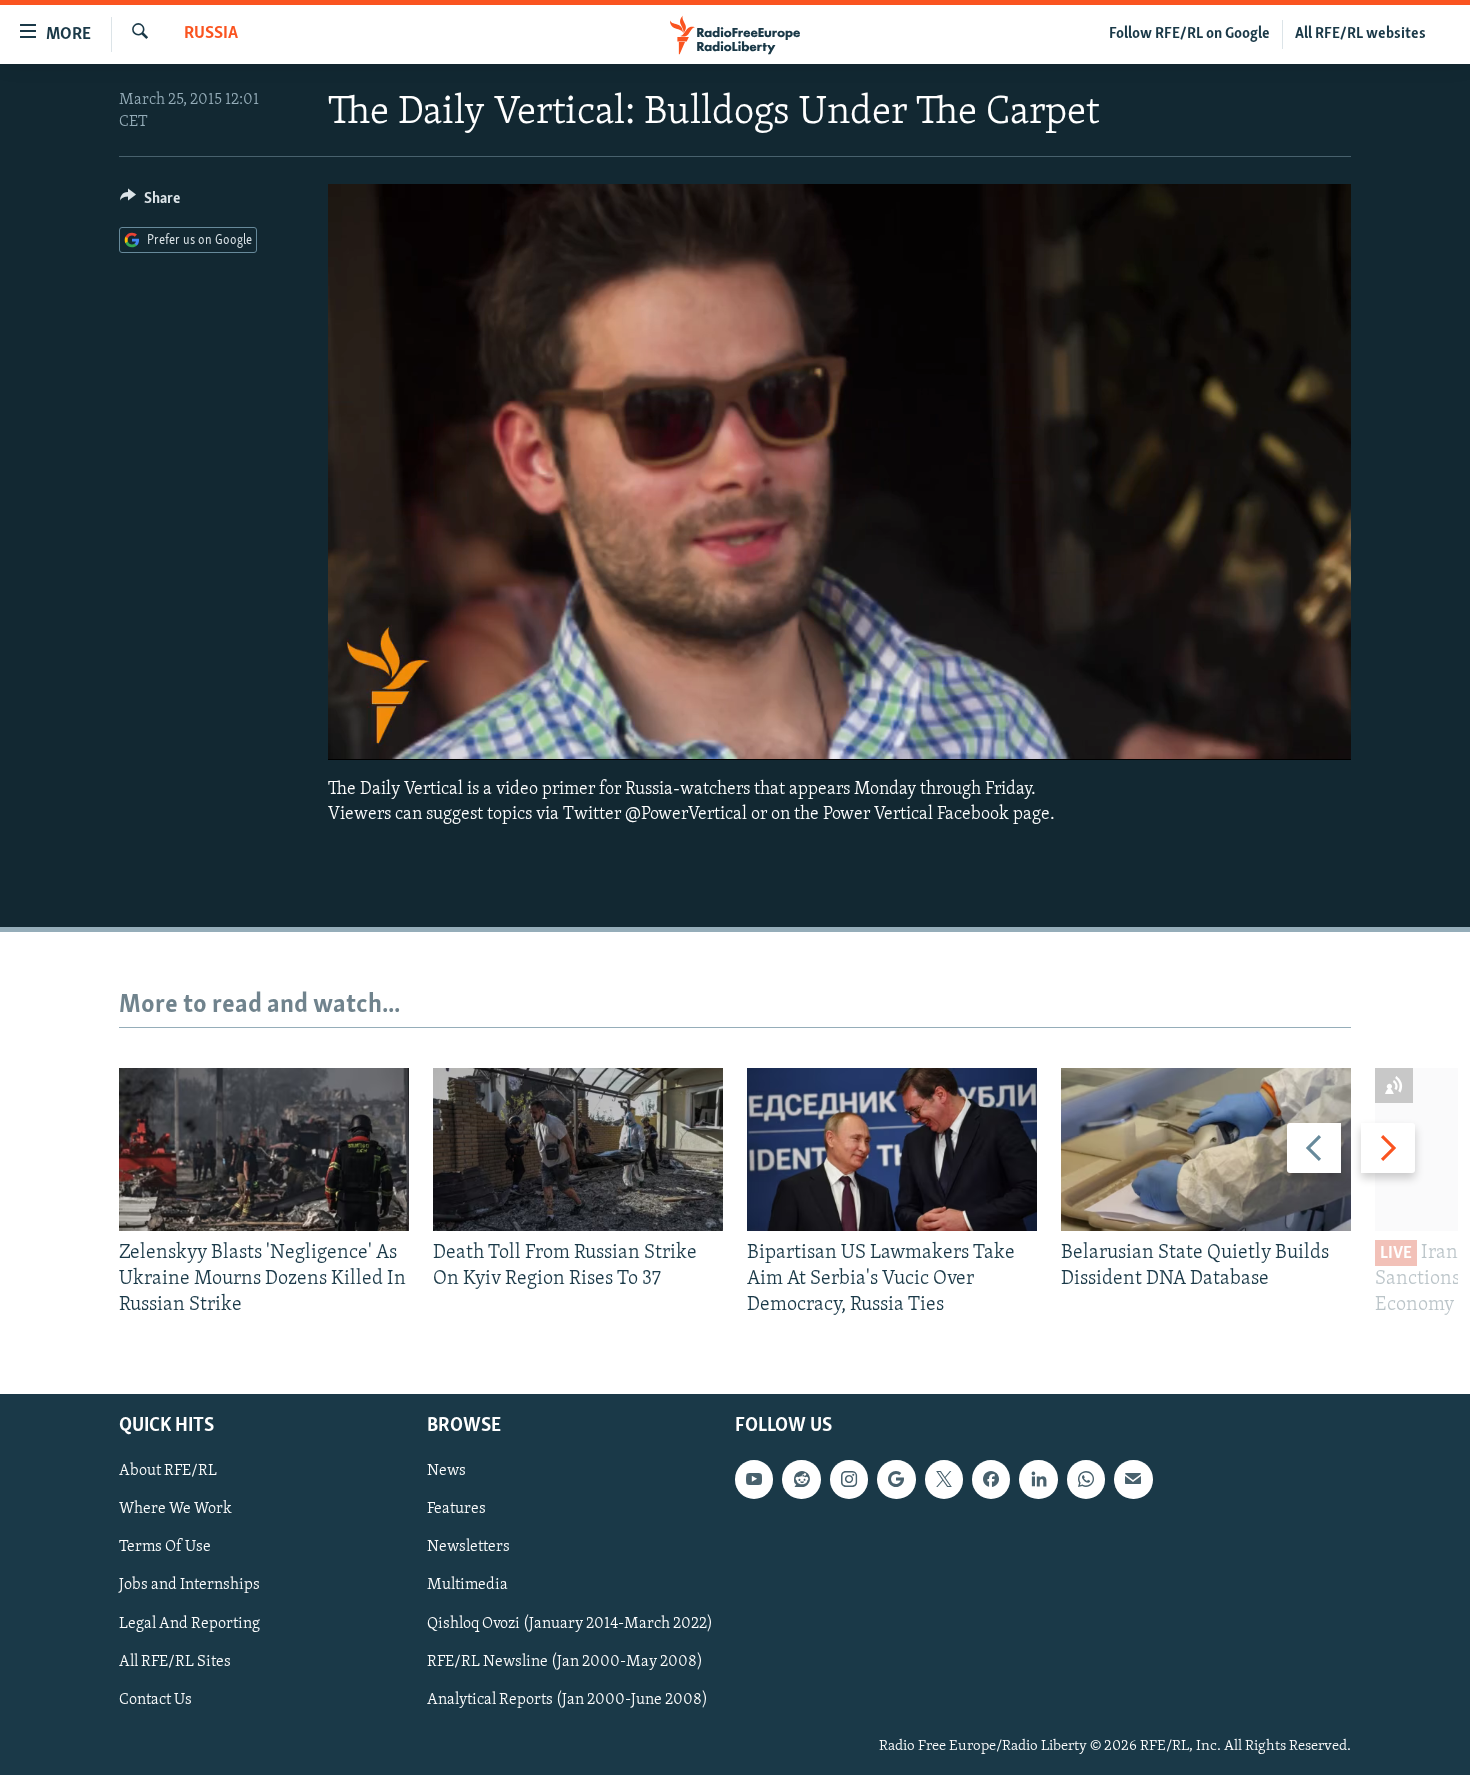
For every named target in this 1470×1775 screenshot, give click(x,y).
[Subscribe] (1133, 1479)
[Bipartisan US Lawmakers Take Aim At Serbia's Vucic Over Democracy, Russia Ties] (892, 1149)
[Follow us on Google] (896, 1479)
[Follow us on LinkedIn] (1038, 1479)
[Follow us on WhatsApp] (1086, 1479)
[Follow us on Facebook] (991, 1479)
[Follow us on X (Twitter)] (944, 1479)
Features (456, 1509)
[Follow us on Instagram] (849, 1479)
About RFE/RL (168, 1471)
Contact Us (155, 1699)
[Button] (150, 203)
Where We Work (175, 1509)
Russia (211, 34)
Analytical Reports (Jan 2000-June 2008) (567, 1699)
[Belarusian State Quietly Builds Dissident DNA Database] (1206, 1149)
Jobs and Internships (189, 1585)
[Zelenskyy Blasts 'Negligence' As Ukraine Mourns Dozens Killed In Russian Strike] (264, 1149)
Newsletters (468, 1547)
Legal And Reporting (189, 1623)
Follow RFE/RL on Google (1189, 34)
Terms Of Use (165, 1547)
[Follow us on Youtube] (754, 1479)
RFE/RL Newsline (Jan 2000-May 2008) (565, 1661)
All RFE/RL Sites (175, 1661)
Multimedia (467, 1585)
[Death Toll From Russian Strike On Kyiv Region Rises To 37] (578, 1149)
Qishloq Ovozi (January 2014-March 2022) (570, 1623)
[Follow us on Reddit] (801, 1479)
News (446, 1471)
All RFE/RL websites (1360, 34)
